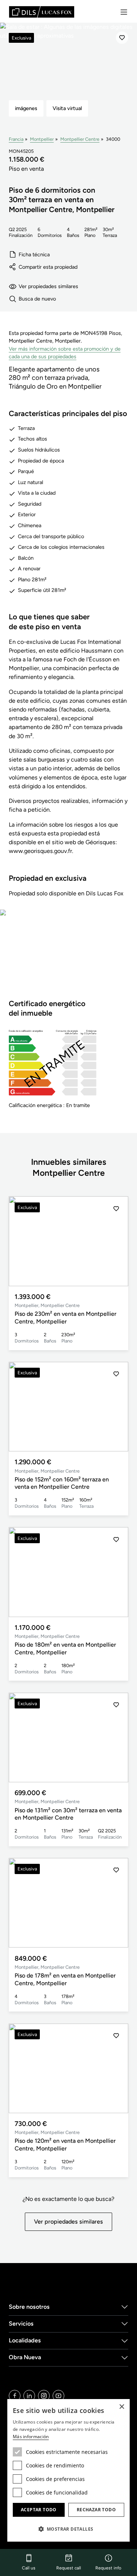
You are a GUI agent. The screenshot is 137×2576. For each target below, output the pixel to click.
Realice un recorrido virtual (69, 959)
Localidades (25, 2340)
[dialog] (68, 2470)
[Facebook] (15, 2396)
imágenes (26, 108)
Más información (31, 2437)
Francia (16, 139)
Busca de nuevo (37, 299)
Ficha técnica (34, 254)
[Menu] (124, 12)
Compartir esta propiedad (48, 267)
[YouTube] (58, 2396)
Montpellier (42, 139)
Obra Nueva (25, 2357)
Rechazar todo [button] (96, 2510)
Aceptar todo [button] (39, 2510)
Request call (69, 2568)
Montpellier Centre (80, 139)
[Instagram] (44, 2396)
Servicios (21, 2324)
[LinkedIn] (29, 2396)
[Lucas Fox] (42, 12)
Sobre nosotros (29, 2307)
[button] (116, 1241)
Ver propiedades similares (48, 286)
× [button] (121, 2407)
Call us (29, 2568)
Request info (108, 2568)
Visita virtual (67, 108)
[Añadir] (122, 38)
